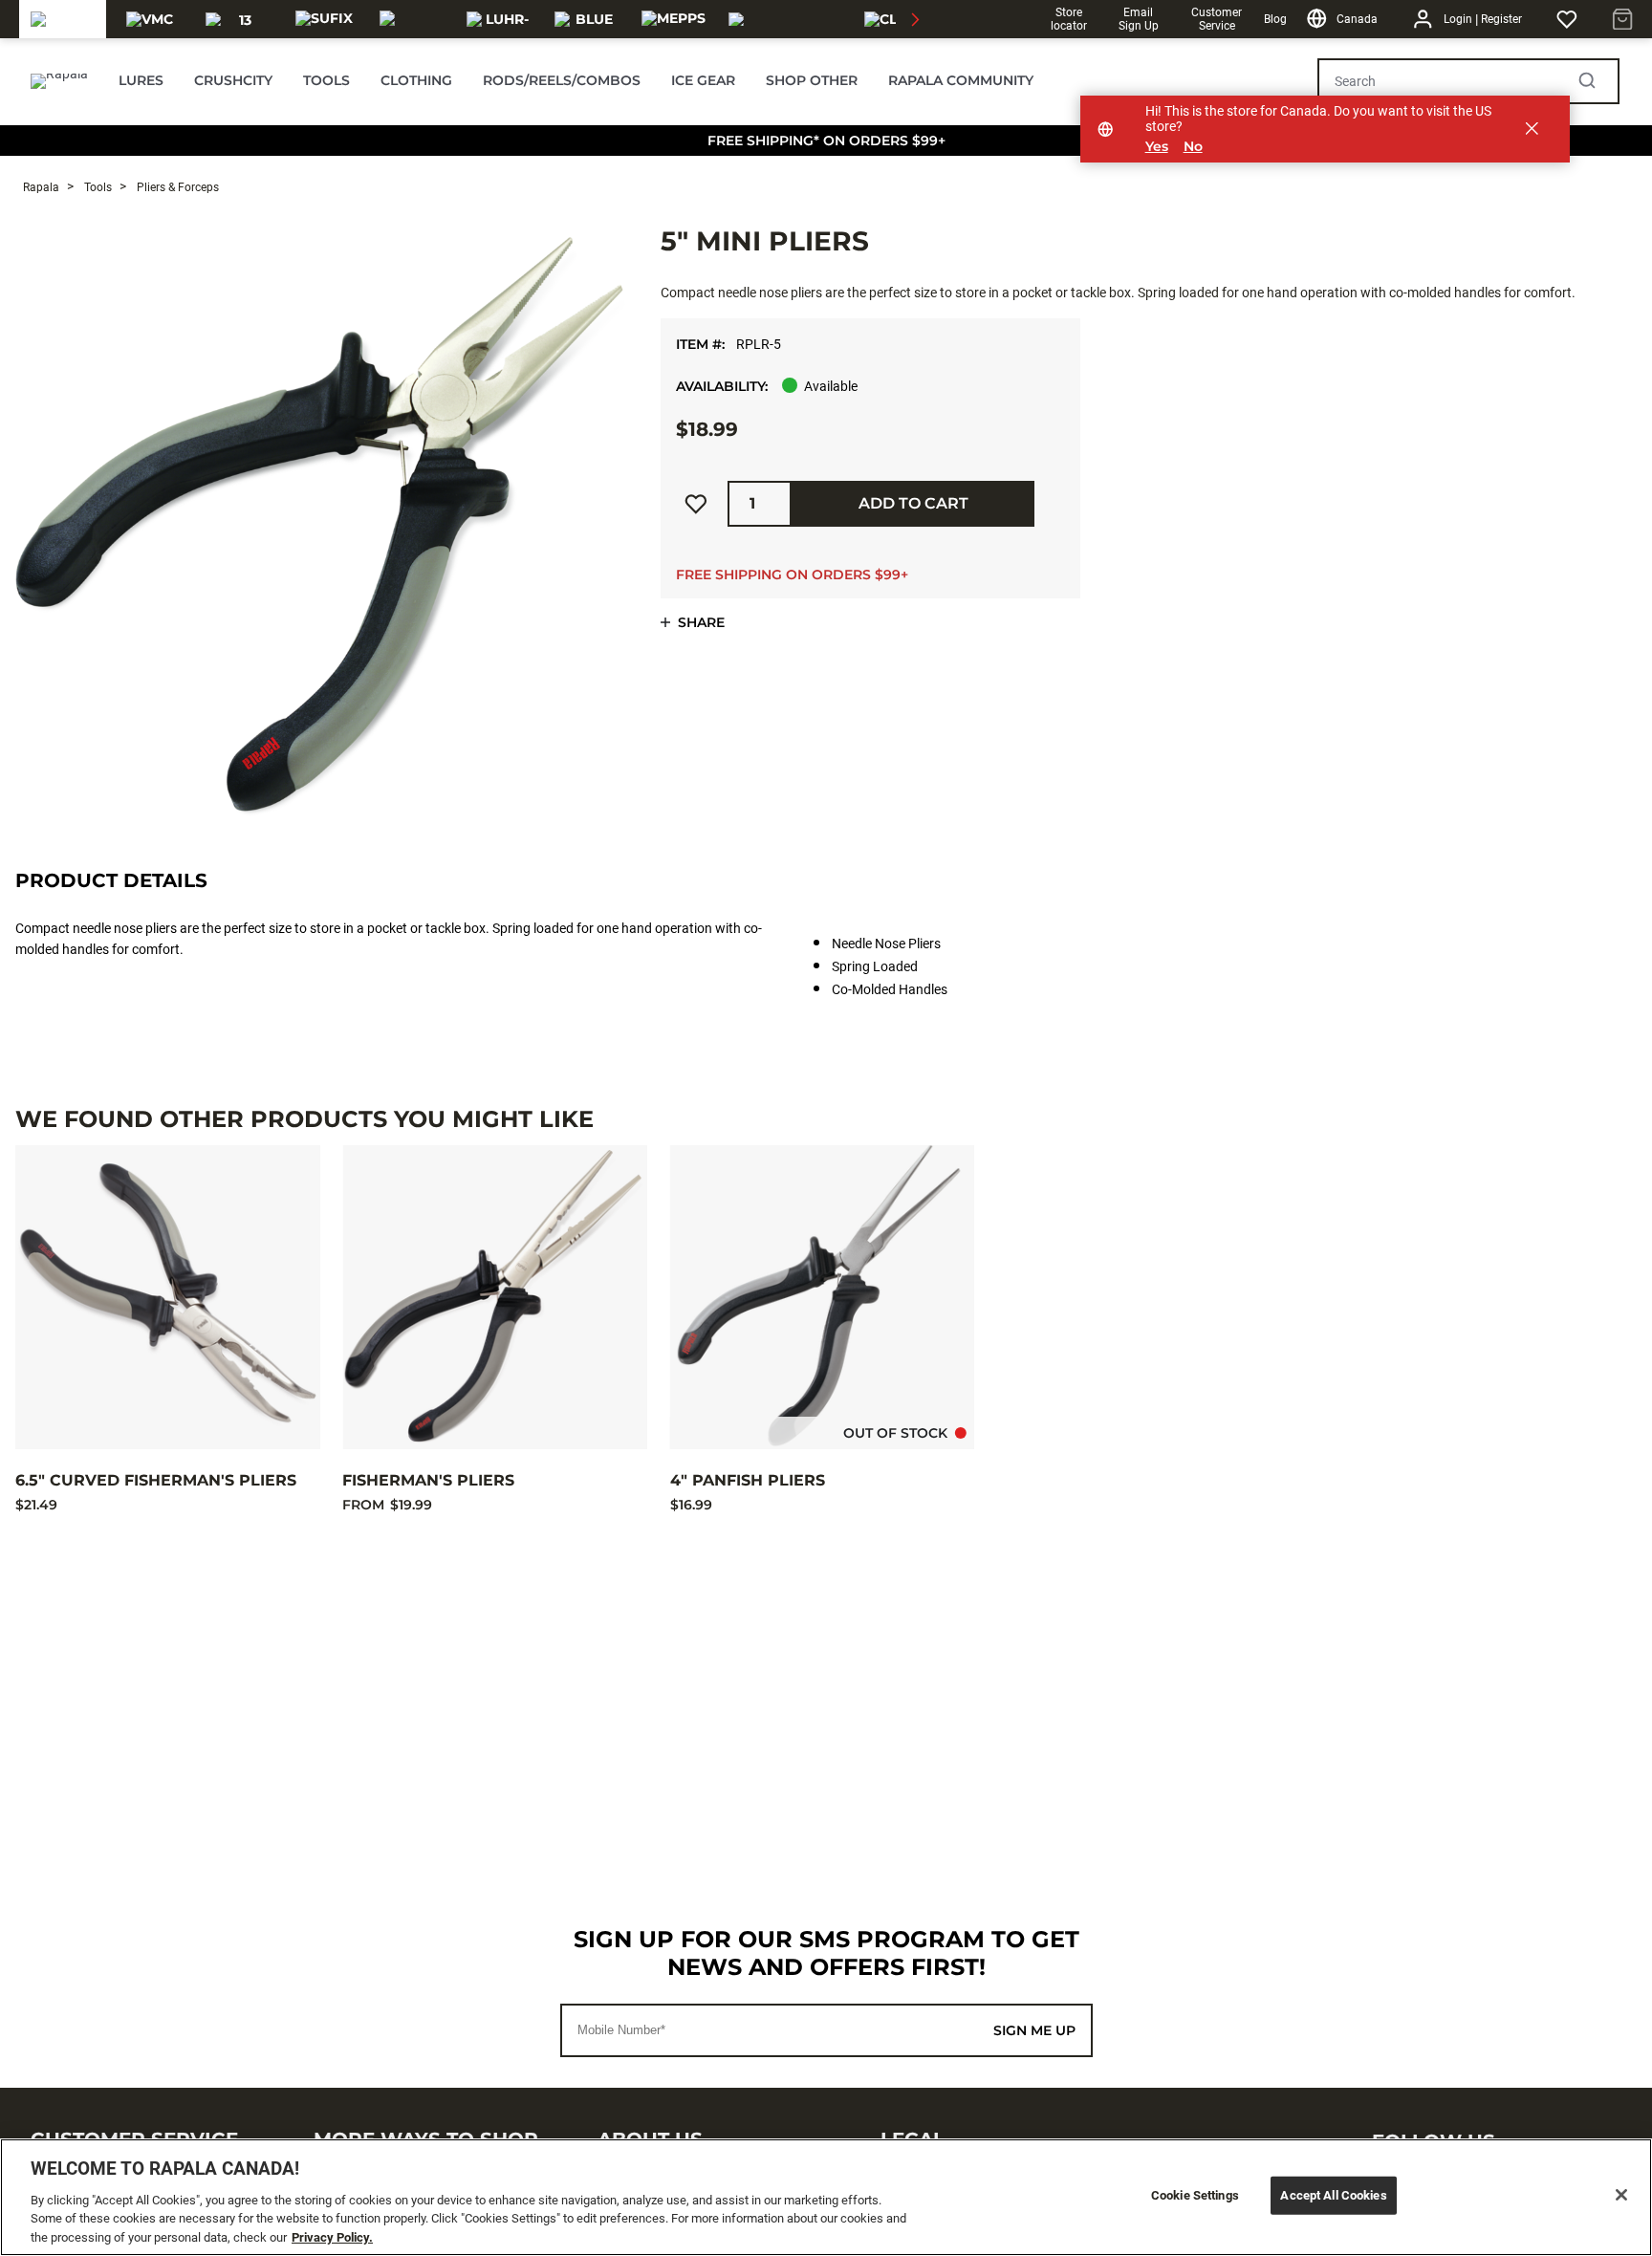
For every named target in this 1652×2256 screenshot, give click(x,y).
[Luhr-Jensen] (499, 19)
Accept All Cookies (1333, 2195)
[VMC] (150, 19)
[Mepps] (674, 19)
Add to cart (913, 503)
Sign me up (1034, 2030)
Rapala (41, 187)
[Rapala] (63, 19)
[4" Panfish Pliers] (822, 1297)
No (1193, 147)
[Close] (1621, 2195)
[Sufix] (324, 19)
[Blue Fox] (587, 19)
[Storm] (412, 19)
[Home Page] (59, 81)
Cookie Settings (1195, 2195)
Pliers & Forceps (176, 187)
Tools (97, 187)
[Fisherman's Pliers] (494, 1297)
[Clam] (892, 19)
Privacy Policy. (332, 2236)
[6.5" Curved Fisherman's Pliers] (167, 1297)
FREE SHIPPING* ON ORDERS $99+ (826, 141)
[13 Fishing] (238, 19)
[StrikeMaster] (783, 19)
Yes (1157, 147)
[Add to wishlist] (696, 504)
